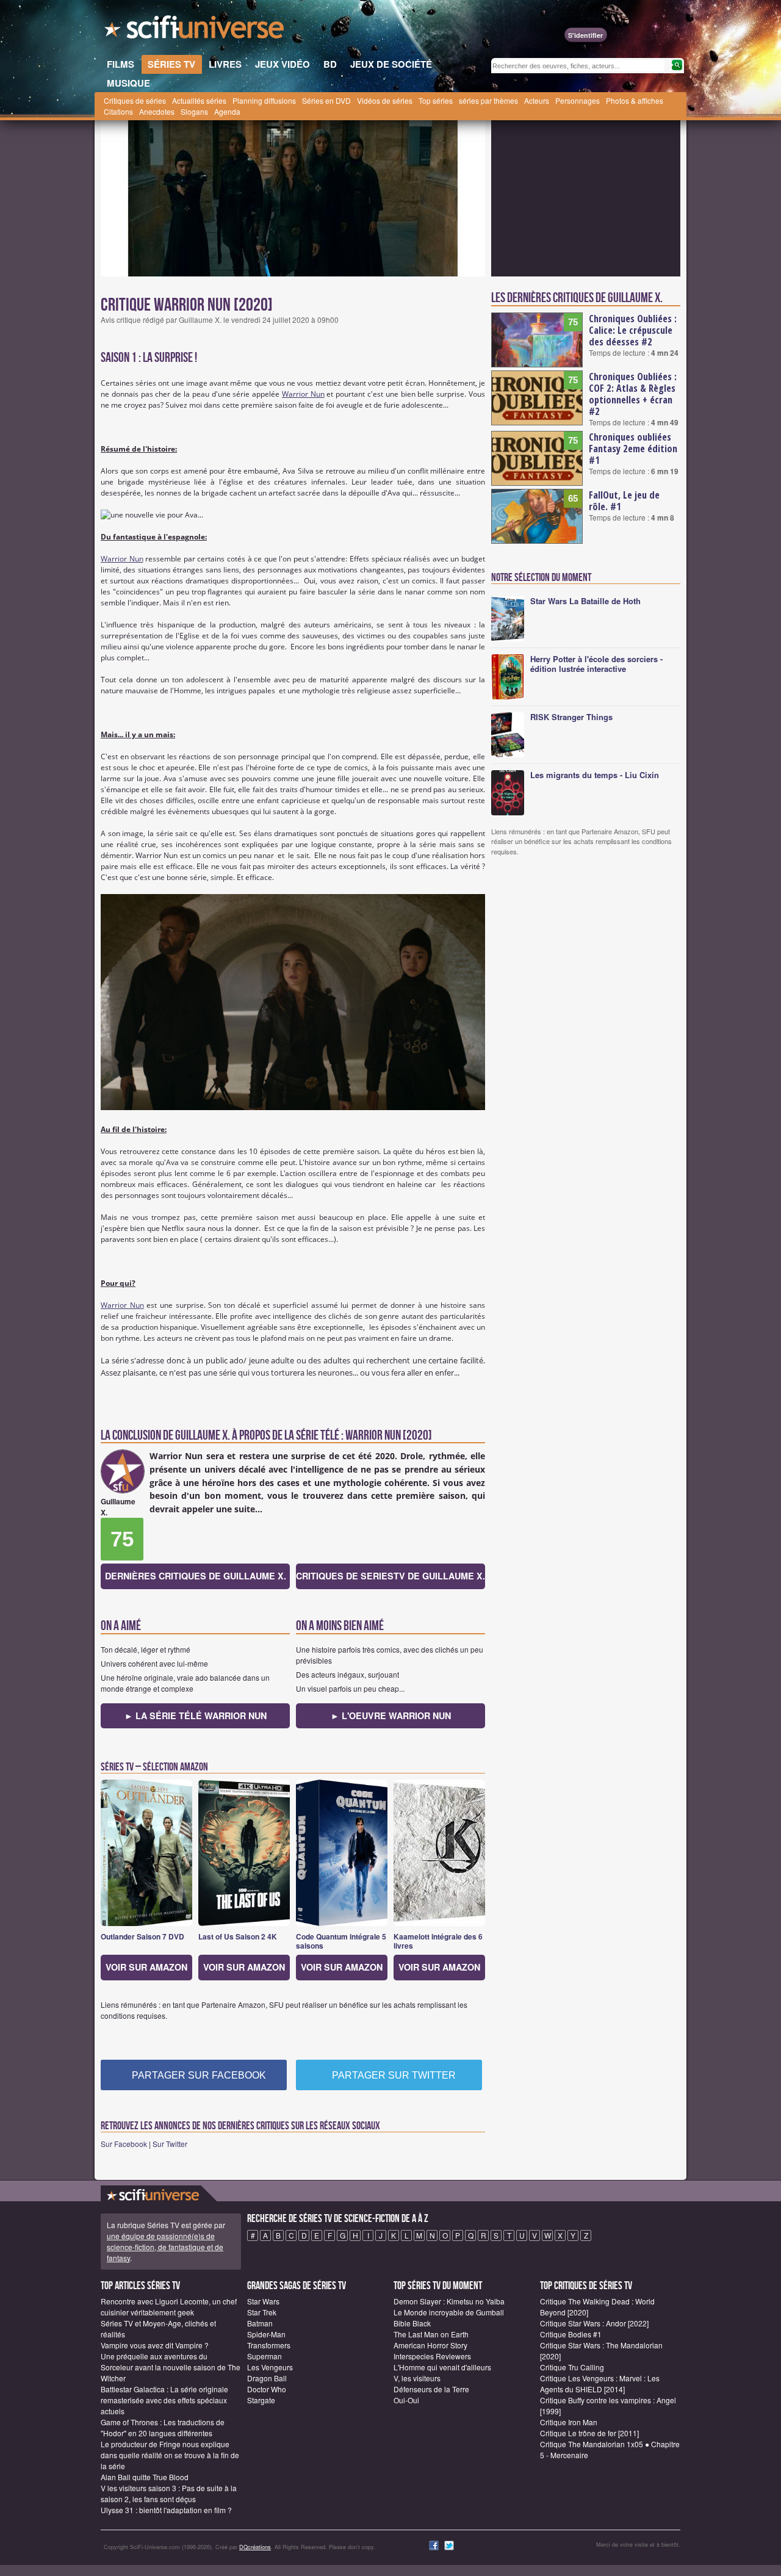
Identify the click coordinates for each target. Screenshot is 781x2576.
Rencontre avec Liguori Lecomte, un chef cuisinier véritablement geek (169, 2307)
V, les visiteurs (417, 2378)
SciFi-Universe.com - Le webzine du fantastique (195, 31)
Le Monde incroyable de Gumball (449, 2312)
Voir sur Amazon (146, 1967)
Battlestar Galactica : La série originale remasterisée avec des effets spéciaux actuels (164, 2400)
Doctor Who (267, 2389)
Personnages (578, 100)
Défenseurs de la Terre (431, 2389)
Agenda (227, 111)
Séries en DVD (326, 100)
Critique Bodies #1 (571, 2334)
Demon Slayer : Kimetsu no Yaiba (449, 2301)
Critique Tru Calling (572, 2367)
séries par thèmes (488, 100)
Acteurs (537, 100)
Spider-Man (266, 2334)
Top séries (436, 100)
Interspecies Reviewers (432, 2356)
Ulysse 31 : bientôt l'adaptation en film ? (166, 2510)
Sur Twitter (170, 2144)
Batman (260, 2323)
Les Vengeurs (270, 2367)
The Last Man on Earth (431, 2334)
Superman (265, 2356)
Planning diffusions (264, 100)
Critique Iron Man (569, 2422)
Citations (118, 111)
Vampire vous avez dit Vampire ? (155, 2345)
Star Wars (263, 2301)
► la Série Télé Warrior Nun (196, 1716)
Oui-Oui (406, 2400)
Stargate (261, 2400)
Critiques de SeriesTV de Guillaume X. (390, 1576)
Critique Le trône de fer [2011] (589, 2433)
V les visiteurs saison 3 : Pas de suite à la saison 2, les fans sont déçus (169, 2493)
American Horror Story (430, 2345)
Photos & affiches (635, 100)
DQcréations (255, 2547)
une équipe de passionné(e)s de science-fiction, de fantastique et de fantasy (165, 2247)
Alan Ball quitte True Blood (145, 2477)
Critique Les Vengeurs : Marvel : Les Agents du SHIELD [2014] (600, 2383)
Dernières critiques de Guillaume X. (196, 1576)
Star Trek (262, 2312)
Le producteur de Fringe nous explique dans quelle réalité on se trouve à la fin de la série (170, 2455)
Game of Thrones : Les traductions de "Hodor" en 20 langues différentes (163, 2427)
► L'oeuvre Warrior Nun (391, 1716)
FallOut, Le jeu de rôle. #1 (624, 501)
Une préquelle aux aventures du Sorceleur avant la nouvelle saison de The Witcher (171, 2367)
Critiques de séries (135, 100)
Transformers (269, 2345)
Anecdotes (157, 111)
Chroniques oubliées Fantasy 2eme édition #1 (633, 449)
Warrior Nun (303, 394)
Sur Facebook (124, 2144)
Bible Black (412, 2323)
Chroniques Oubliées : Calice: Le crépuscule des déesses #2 (633, 330)
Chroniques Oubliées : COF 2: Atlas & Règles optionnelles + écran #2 (633, 394)
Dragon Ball (267, 2378)
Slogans (194, 111)
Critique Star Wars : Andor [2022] (594, 2323)
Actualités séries (199, 100)
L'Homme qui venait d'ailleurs (442, 2367)
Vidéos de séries (385, 100)
